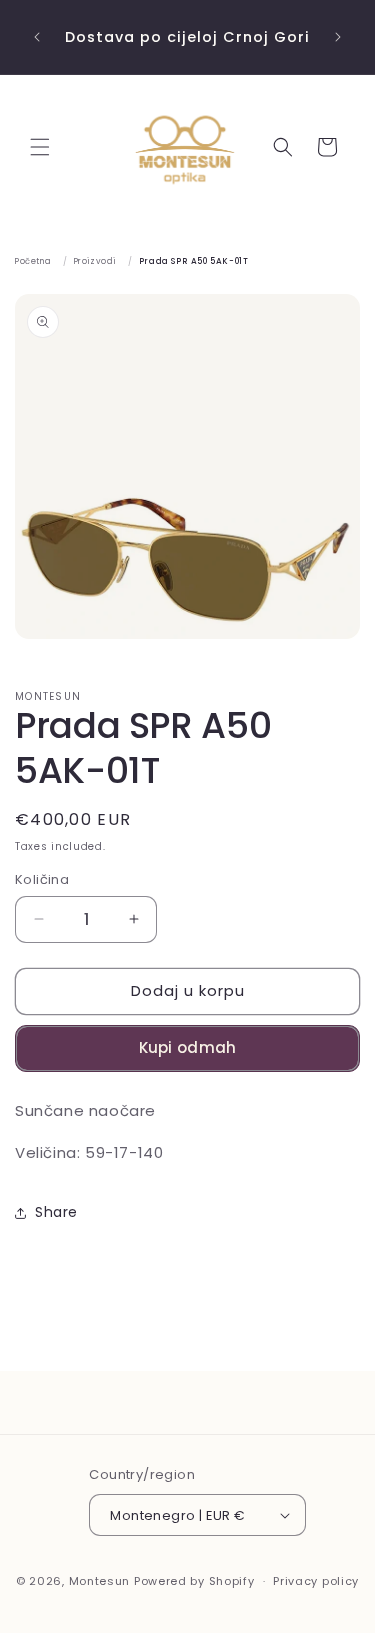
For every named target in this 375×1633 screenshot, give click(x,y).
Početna (33, 261)
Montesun (100, 1581)
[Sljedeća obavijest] (338, 37)
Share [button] (56, 1212)
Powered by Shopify (194, 1581)
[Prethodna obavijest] (37, 37)
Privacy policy (316, 1581)
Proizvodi (95, 261)
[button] (40, 147)
